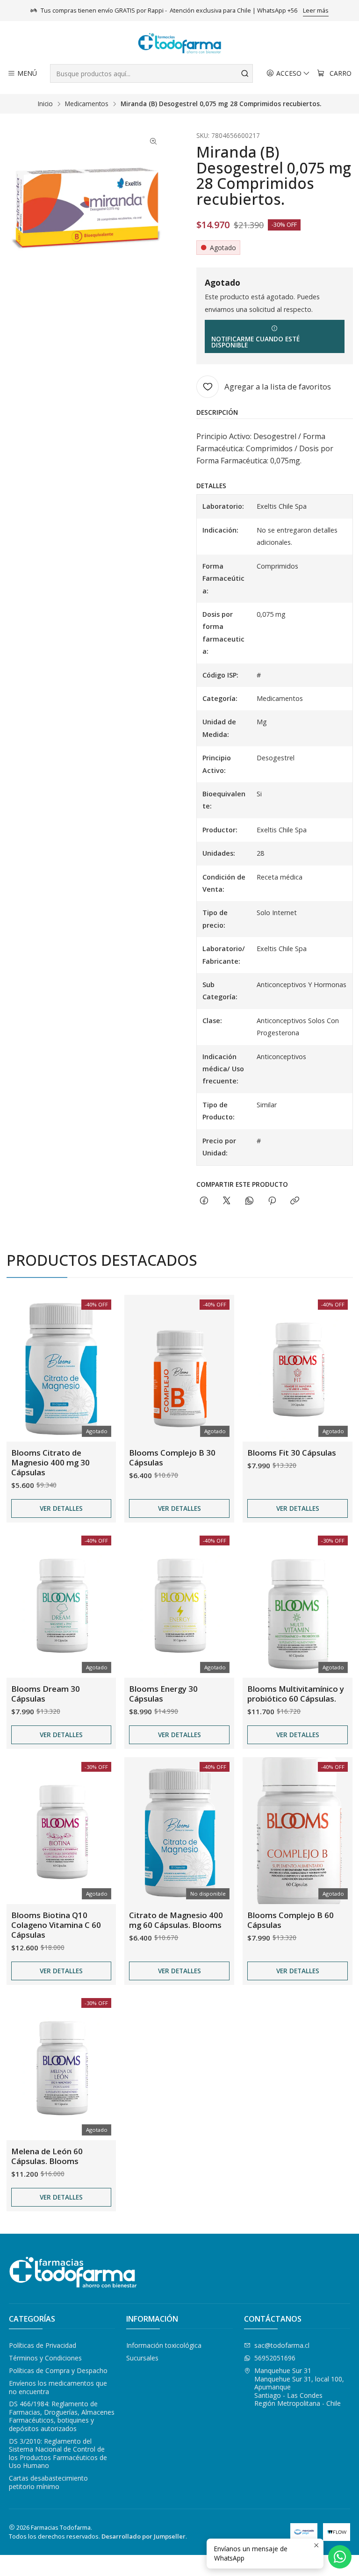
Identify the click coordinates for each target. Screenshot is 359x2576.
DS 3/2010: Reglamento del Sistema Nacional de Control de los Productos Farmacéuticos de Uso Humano (58, 2453)
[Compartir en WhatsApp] (249, 1201)
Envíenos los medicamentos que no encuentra (58, 2387)
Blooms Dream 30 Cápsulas (46, 1694)
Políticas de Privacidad (43, 2345)
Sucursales (142, 2358)
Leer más (316, 10)
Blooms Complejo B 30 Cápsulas (172, 1458)
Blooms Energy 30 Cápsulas (163, 1694)
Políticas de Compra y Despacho (58, 2370)
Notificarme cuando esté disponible (255, 342)
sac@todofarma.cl (282, 2345)
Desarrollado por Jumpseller (144, 2536)
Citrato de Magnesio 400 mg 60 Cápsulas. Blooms (176, 1920)
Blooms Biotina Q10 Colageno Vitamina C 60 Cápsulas (56, 1925)
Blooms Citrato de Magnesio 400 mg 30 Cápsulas (50, 1462)
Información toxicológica (164, 2345)
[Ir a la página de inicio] (179, 44)
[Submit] (245, 73)
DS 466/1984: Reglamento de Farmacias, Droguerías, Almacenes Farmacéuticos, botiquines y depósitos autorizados (62, 2416)
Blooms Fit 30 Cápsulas (292, 1453)
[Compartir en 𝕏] (227, 1201)
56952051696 (275, 2358)
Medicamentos (87, 104)
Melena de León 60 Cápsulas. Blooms (47, 2156)
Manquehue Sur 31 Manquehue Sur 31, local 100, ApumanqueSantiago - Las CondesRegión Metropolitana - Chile (299, 2387)
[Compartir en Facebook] (204, 1201)
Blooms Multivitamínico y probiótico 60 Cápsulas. (296, 1694)
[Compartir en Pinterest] (272, 1201)
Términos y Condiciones (45, 2358)
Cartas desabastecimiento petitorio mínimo (48, 2482)
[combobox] (151, 73)
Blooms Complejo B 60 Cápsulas (291, 1920)
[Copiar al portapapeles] (295, 1201)
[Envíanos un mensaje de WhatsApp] (340, 2557)
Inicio (45, 104)
